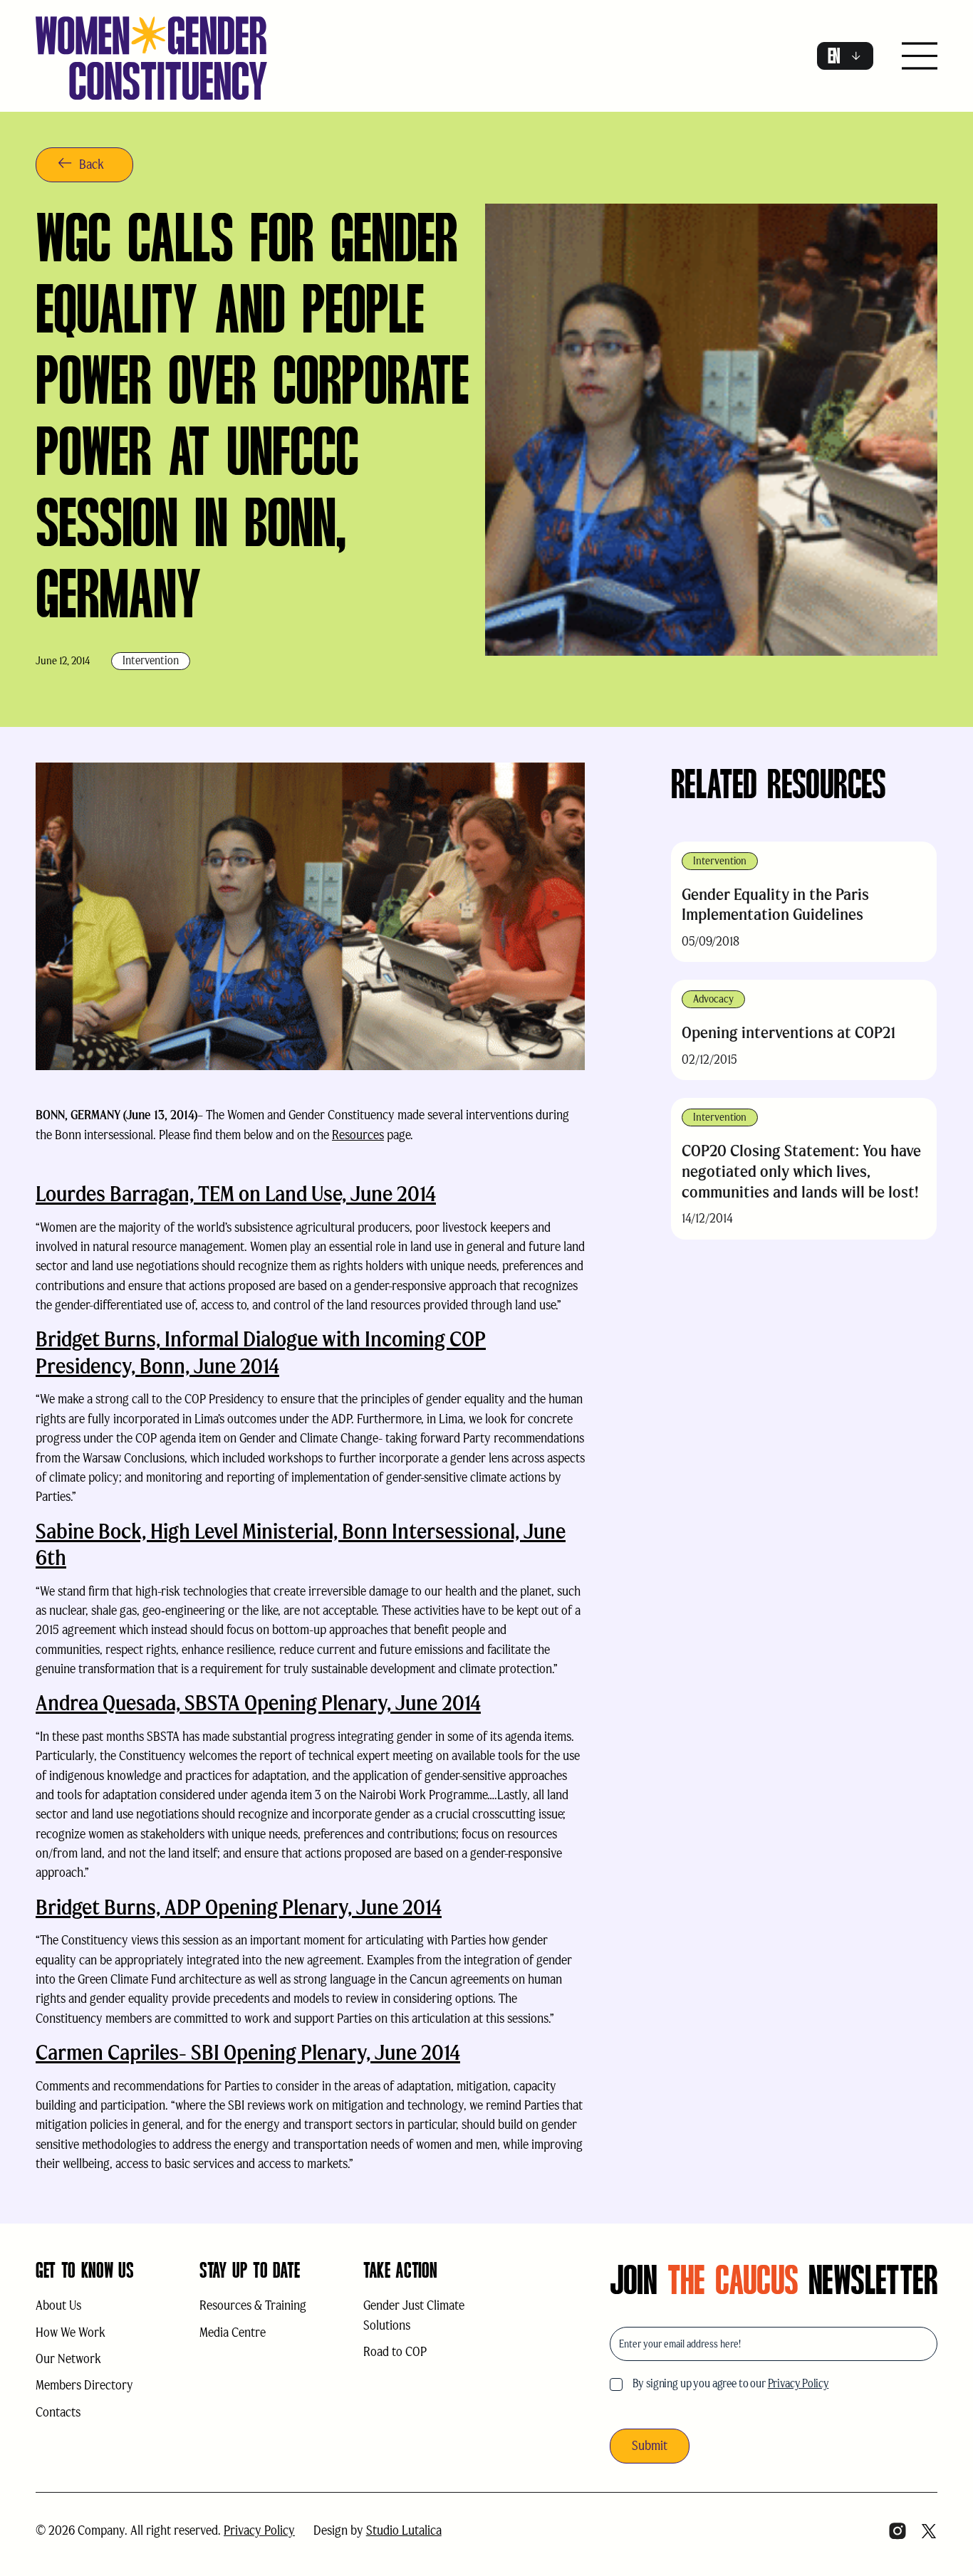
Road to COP (395, 2352)
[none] (845, 56)
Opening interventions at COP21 (789, 1032)
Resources (358, 1135)
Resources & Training (253, 2305)
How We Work (71, 2332)
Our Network (68, 2359)
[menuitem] (845, 56)
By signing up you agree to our (731, 2383)
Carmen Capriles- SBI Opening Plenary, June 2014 (248, 2052)
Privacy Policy (798, 2383)
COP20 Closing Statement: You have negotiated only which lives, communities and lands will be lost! (801, 1171)
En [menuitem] (834, 56)
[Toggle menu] (920, 57)
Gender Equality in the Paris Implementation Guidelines (775, 905)
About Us (58, 2305)
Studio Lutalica (404, 2530)
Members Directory (84, 2385)
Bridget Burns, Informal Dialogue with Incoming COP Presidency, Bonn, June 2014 (261, 1352)
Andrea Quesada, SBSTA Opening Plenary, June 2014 (258, 1703)
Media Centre (233, 2332)
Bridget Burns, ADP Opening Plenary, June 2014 (239, 1907)
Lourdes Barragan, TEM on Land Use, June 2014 (236, 1194)
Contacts (58, 2412)
